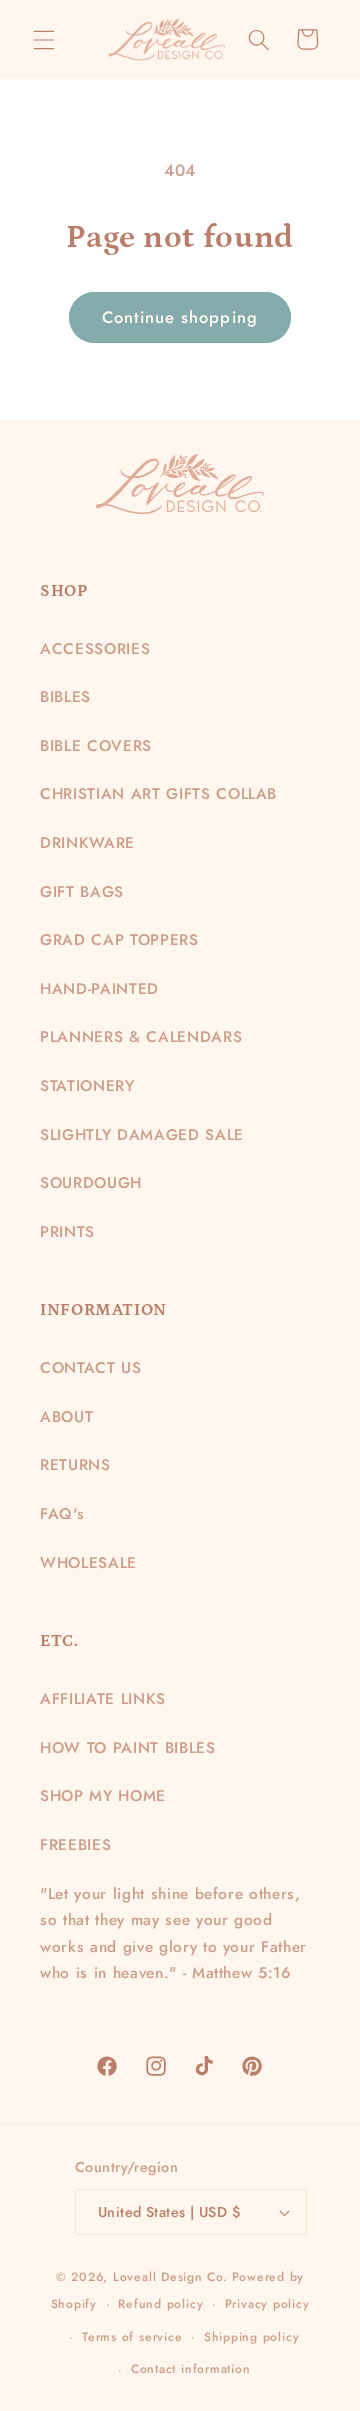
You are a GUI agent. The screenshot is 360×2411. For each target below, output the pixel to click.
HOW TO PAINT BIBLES (128, 1748)
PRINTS (67, 1232)
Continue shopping (180, 317)
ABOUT (66, 1417)
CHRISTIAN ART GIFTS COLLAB (158, 794)
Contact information (191, 2369)
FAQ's (62, 1514)
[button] (44, 39)
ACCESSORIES (95, 649)
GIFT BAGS (82, 892)
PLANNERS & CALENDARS (141, 1037)
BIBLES (65, 697)
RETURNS (75, 1465)
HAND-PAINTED (99, 989)
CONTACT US (91, 1368)
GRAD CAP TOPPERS (119, 940)
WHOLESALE (88, 1563)
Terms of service (132, 2337)
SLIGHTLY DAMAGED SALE (142, 1135)
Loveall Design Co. (170, 2277)
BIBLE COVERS (96, 746)
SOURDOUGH (91, 1183)
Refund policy (160, 2304)
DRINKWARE (87, 843)
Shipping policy (252, 2337)
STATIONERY (87, 1086)
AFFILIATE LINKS (103, 1699)
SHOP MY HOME (103, 1796)
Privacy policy (267, 2304)
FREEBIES (75, 1845)
